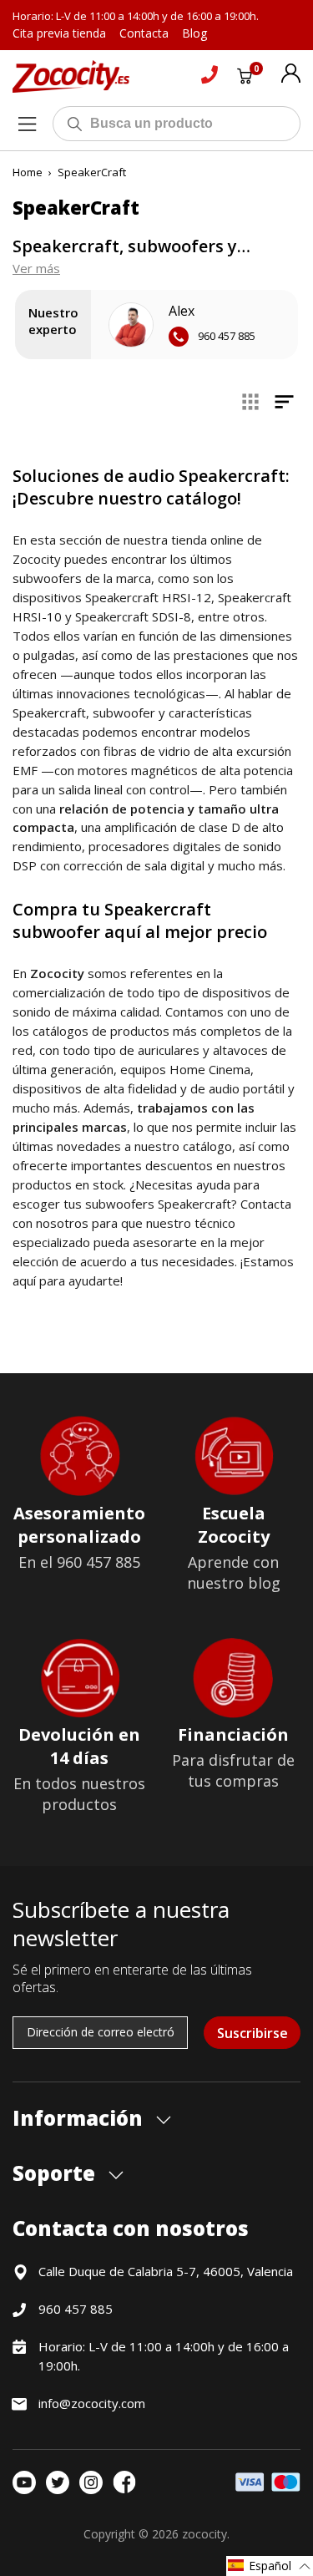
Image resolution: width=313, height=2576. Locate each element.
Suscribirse (252, 2033)
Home (28, 172)
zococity (204, 2534)
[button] (270, 2566)
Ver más (36, 268)
